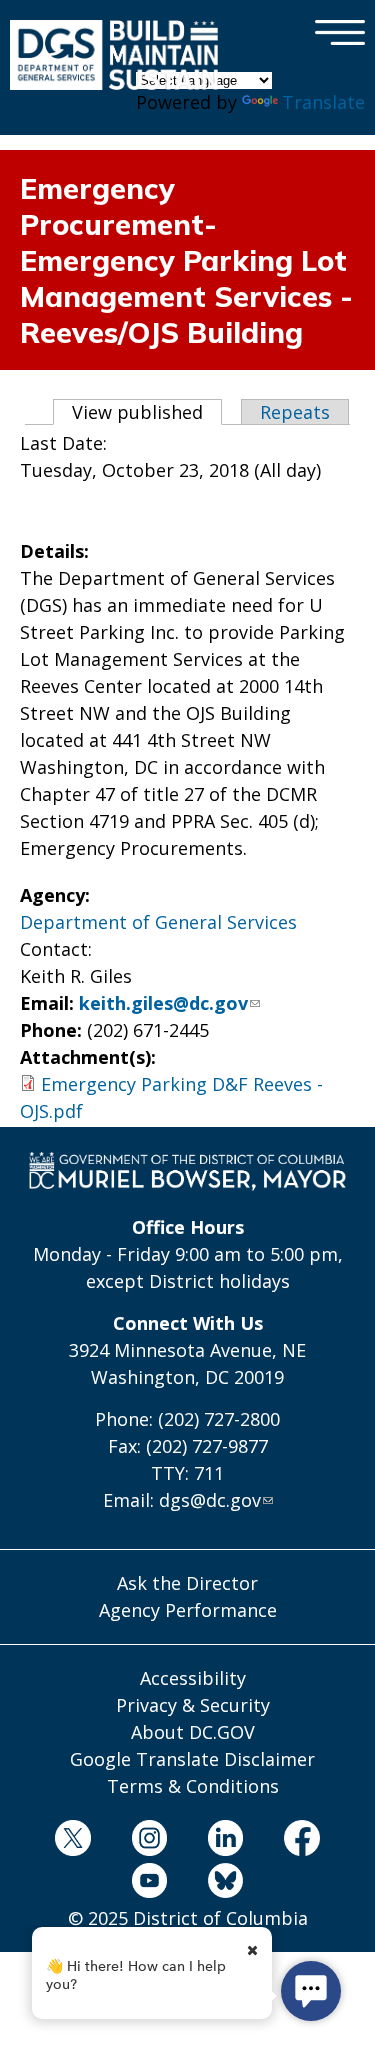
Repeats (295, 412)
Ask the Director (187, 1583)
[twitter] (73, 1841)
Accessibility (193, 1678)
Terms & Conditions (193, 1786)
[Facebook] (301, 1841)
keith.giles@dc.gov (163, 1003)
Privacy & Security (193, 1705)
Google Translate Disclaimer (192, 1759)
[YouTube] (149, 1884)
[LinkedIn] (225, 1841)
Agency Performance (188, 1610)
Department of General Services (158, 922)
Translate (323, 102)
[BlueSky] (225, 1884)
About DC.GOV (193, 1732)
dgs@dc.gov (210, 1500)
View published (147, 412)
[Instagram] (149, 1841)
